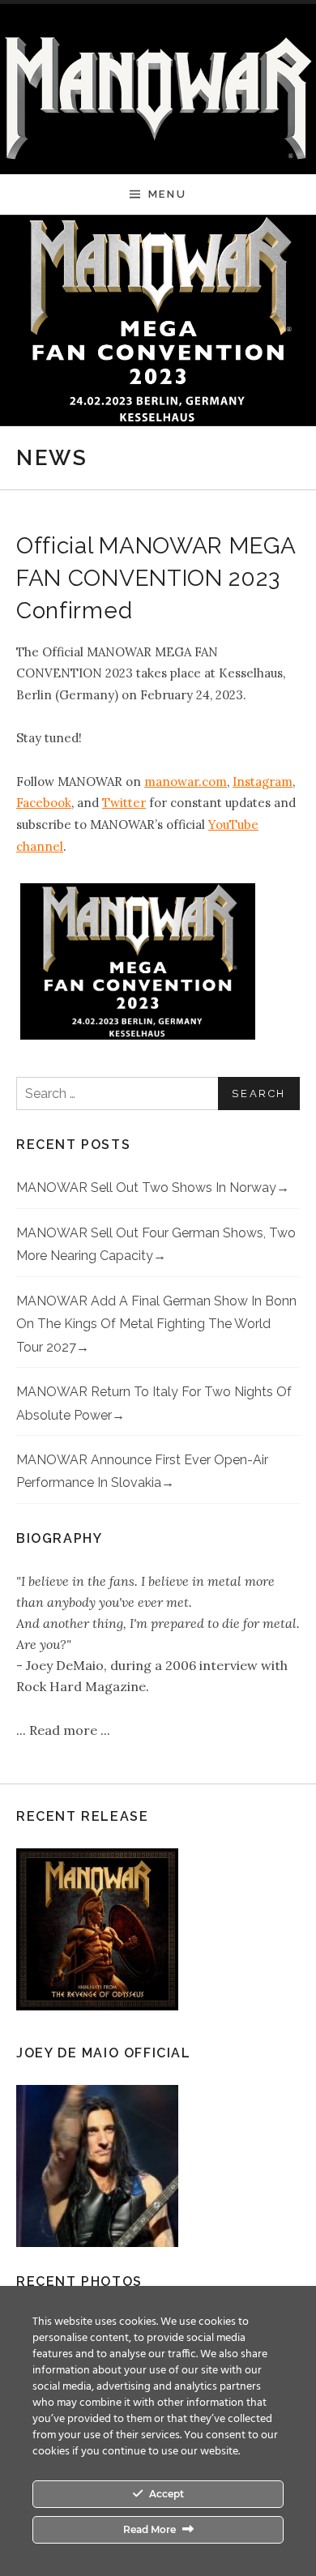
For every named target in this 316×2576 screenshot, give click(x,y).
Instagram (263, 782)
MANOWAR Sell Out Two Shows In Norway (146, 1188)
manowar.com (186, 782)
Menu (167, 194)
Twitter (124, 803)
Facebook (44, 803)
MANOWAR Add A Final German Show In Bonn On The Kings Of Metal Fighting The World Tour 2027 (156, 1324)
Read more (65, 1730)
